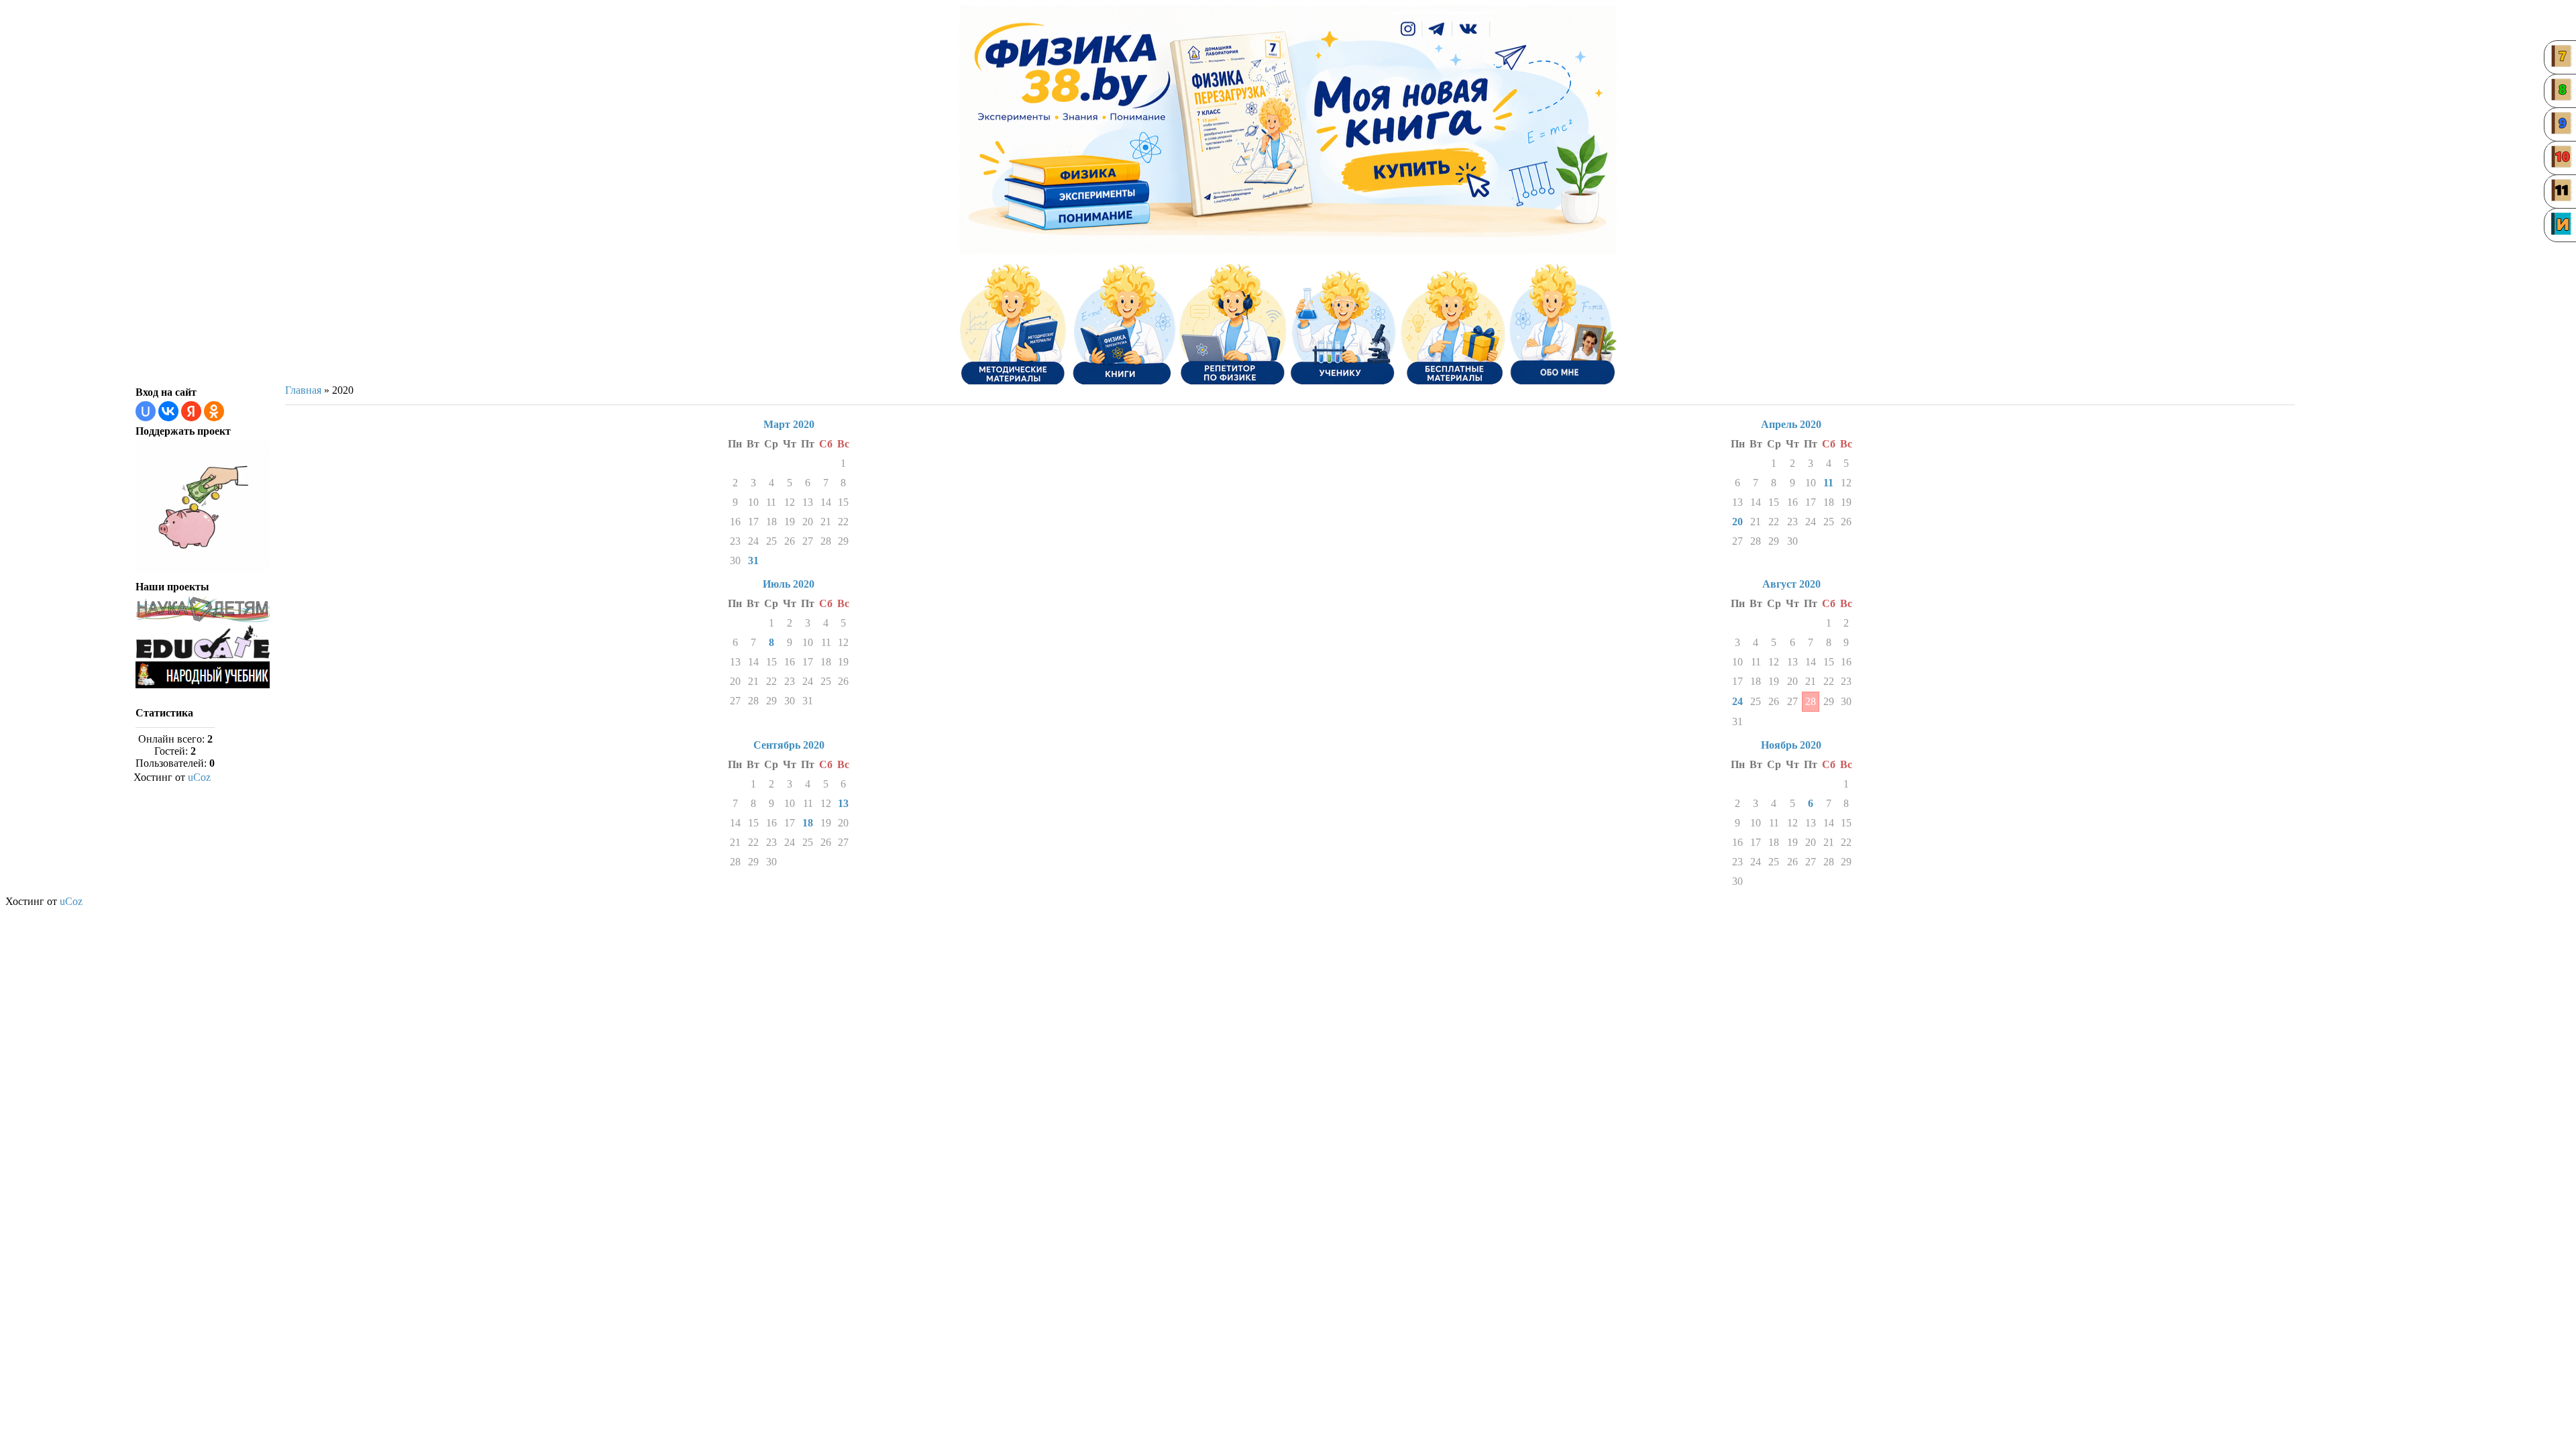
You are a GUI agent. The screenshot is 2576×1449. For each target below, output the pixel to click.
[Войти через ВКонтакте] (168, 411)
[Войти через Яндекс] (191, 411)
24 (1737, 701)
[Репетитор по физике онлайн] (1233, 324)
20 (1737, 522)
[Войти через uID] (146, 411)
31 (753, 560)
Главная (303, 390)
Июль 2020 (789, 584)
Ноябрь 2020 (1791, 745)
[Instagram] (1408, 30)
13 (843, 803)
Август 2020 (1791, 584)
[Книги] (1123, 324)
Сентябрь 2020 (789, 745)
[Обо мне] (1563, 324)
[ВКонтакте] (1469, 30)
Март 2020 (789, 424)
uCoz (199, 777)
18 (808, 823)
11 (1828, 483)
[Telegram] (1438, 30)
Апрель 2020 (1791, 424)
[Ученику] (1343, 324)
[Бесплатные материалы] (1453, 324)
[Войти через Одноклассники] (214, 411)
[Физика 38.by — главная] (1073, 72)
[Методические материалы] (1013, 324)
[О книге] (1412, 168)
